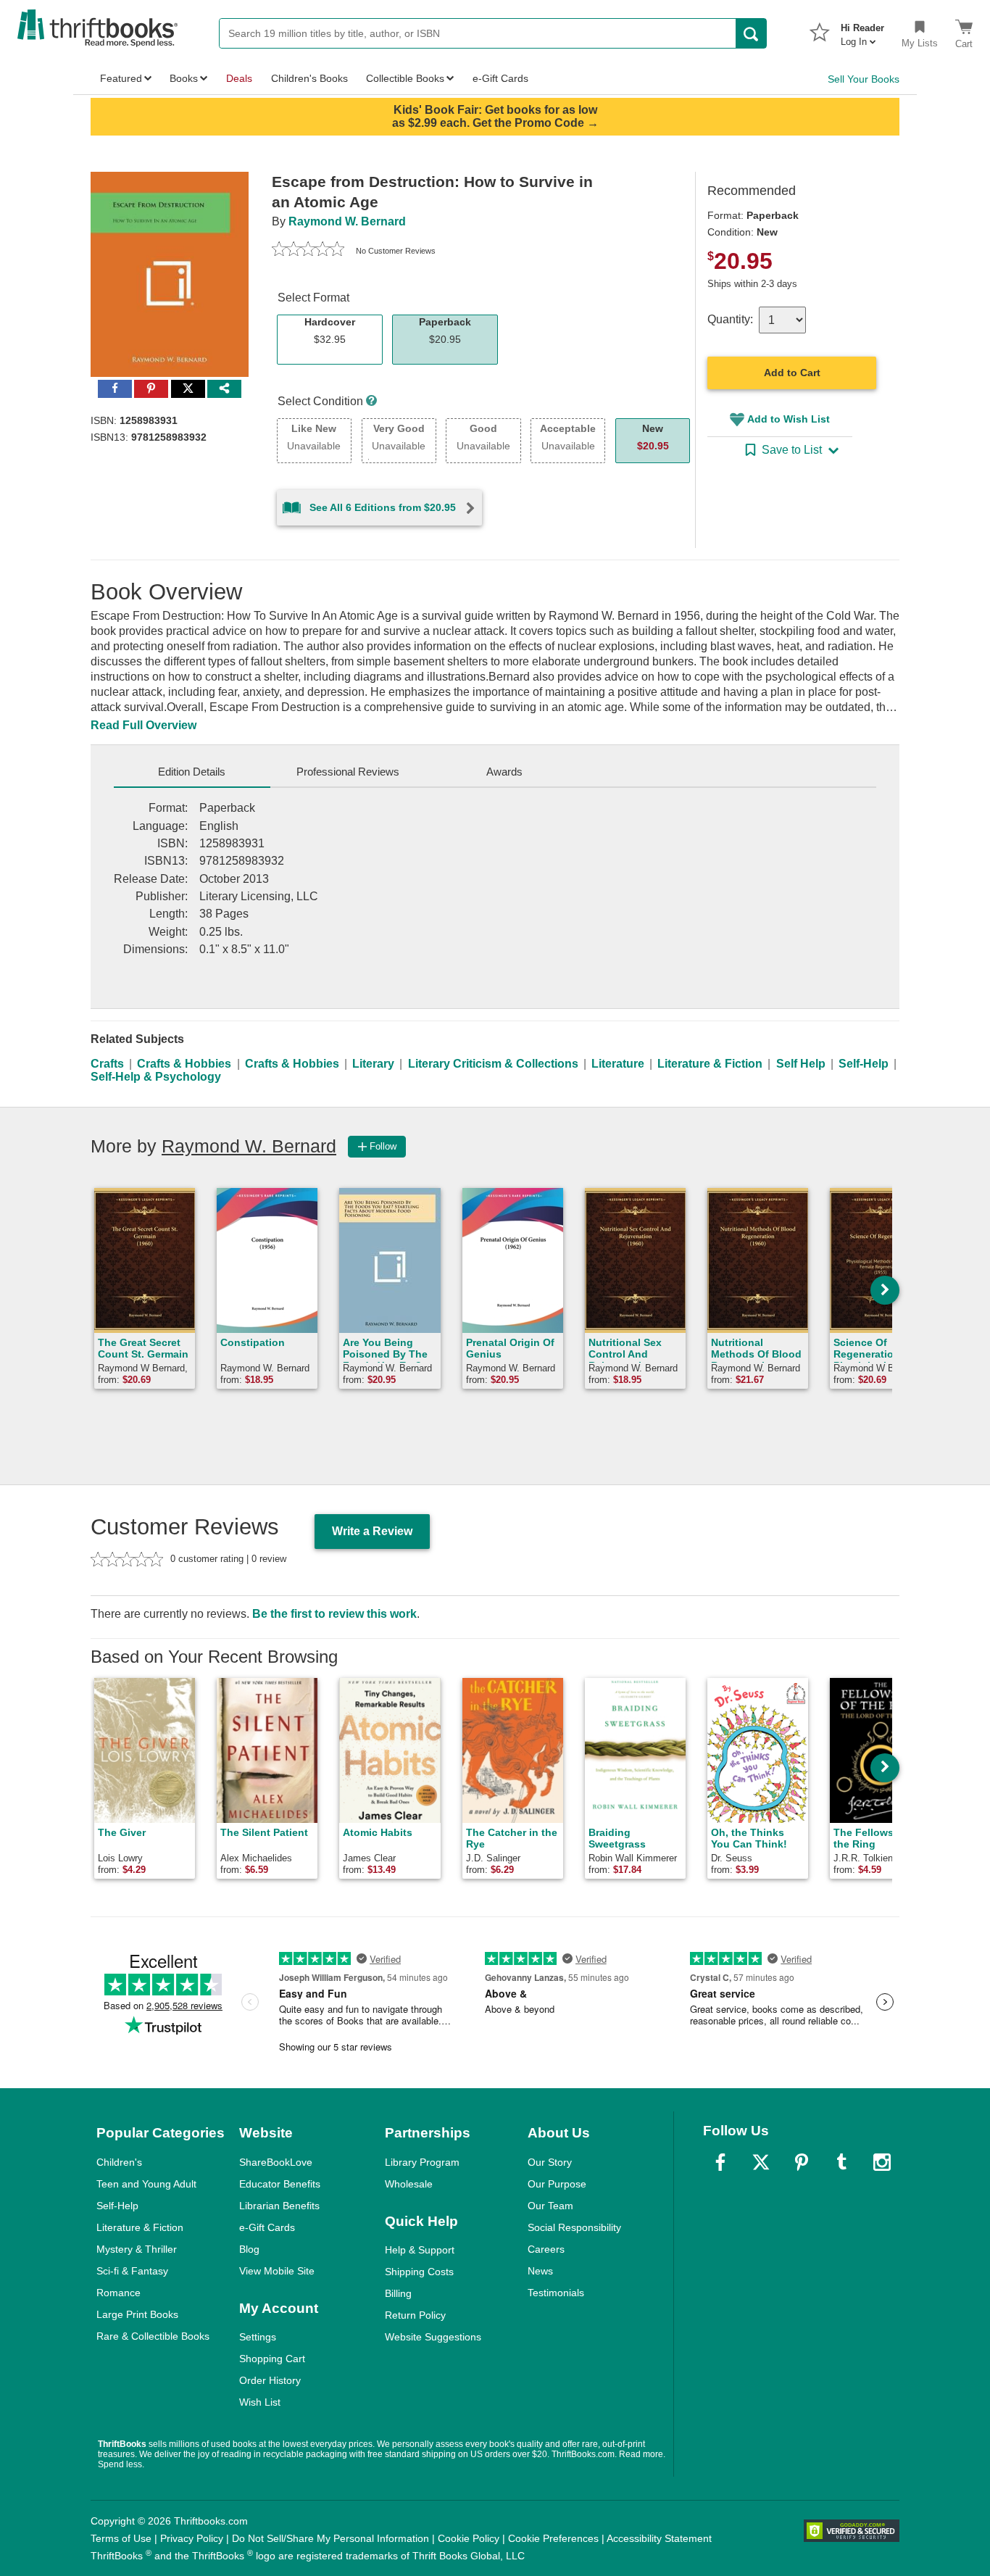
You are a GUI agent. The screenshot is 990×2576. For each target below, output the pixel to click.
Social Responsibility (574, 2227)
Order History (270, 2380)
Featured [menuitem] (121, 78)
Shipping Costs (419, 2272)
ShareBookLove (276, 2162)
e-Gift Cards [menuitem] (500, 78)
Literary (373, 1064)
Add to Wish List (789, 419)
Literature (618, 1064)
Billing (398, 2293)
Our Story (550, 2162)
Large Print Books (137, 2314)
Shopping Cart (272, 2359)
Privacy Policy (192, 2538)
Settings (258, 2337)
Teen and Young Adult (146, 2184)
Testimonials (556, 2293)
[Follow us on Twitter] (761, 2162)
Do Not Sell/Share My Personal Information (330, 2538)
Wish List (260, 2402)
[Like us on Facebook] (720, 2162)
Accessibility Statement (659, 2538)
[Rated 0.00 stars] (308, 251)
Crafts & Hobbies (184, 1064)
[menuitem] (862, 30)
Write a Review (372, 1531)
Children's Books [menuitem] (309, 78)
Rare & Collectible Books (153, 2336)
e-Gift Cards (267, 2227)
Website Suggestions (433, 2337)
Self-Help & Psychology (156, 1077)
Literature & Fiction (710, 1064)
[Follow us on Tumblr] (841, 2162)
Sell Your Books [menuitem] (864, 79)
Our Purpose (557, 2184)
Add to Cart (792, 373)
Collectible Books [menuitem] (405, 78)
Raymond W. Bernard (347, 221)
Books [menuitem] (184, 78)
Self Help (801, 1064)
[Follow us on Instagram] (882, 2162)
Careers (546, 2249)
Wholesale (409, 2184)
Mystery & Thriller (137, 2249)
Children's (119, 2162)
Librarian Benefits (279, 2206)
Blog (249, 2249)
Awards (504, 772)
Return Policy (415, 2315)
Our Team (550, 2206)
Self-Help (864, 1064)
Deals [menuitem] (239, 78)
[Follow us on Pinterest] (802, 2162)
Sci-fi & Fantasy (132, 2271)
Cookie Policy (469, 2538)
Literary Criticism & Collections (493, 1064)
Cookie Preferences (553, 2538)
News (540, 2271)
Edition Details (192, 772)
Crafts (107, 1064)
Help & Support (420, 2250)
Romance (118, 2293)
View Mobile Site (277, 2271)
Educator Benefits (280, 2184)
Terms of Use (121, 2538)
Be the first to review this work (334, 1614)
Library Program (422, 2162)
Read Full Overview (143, 725)
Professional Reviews (348, 772)
